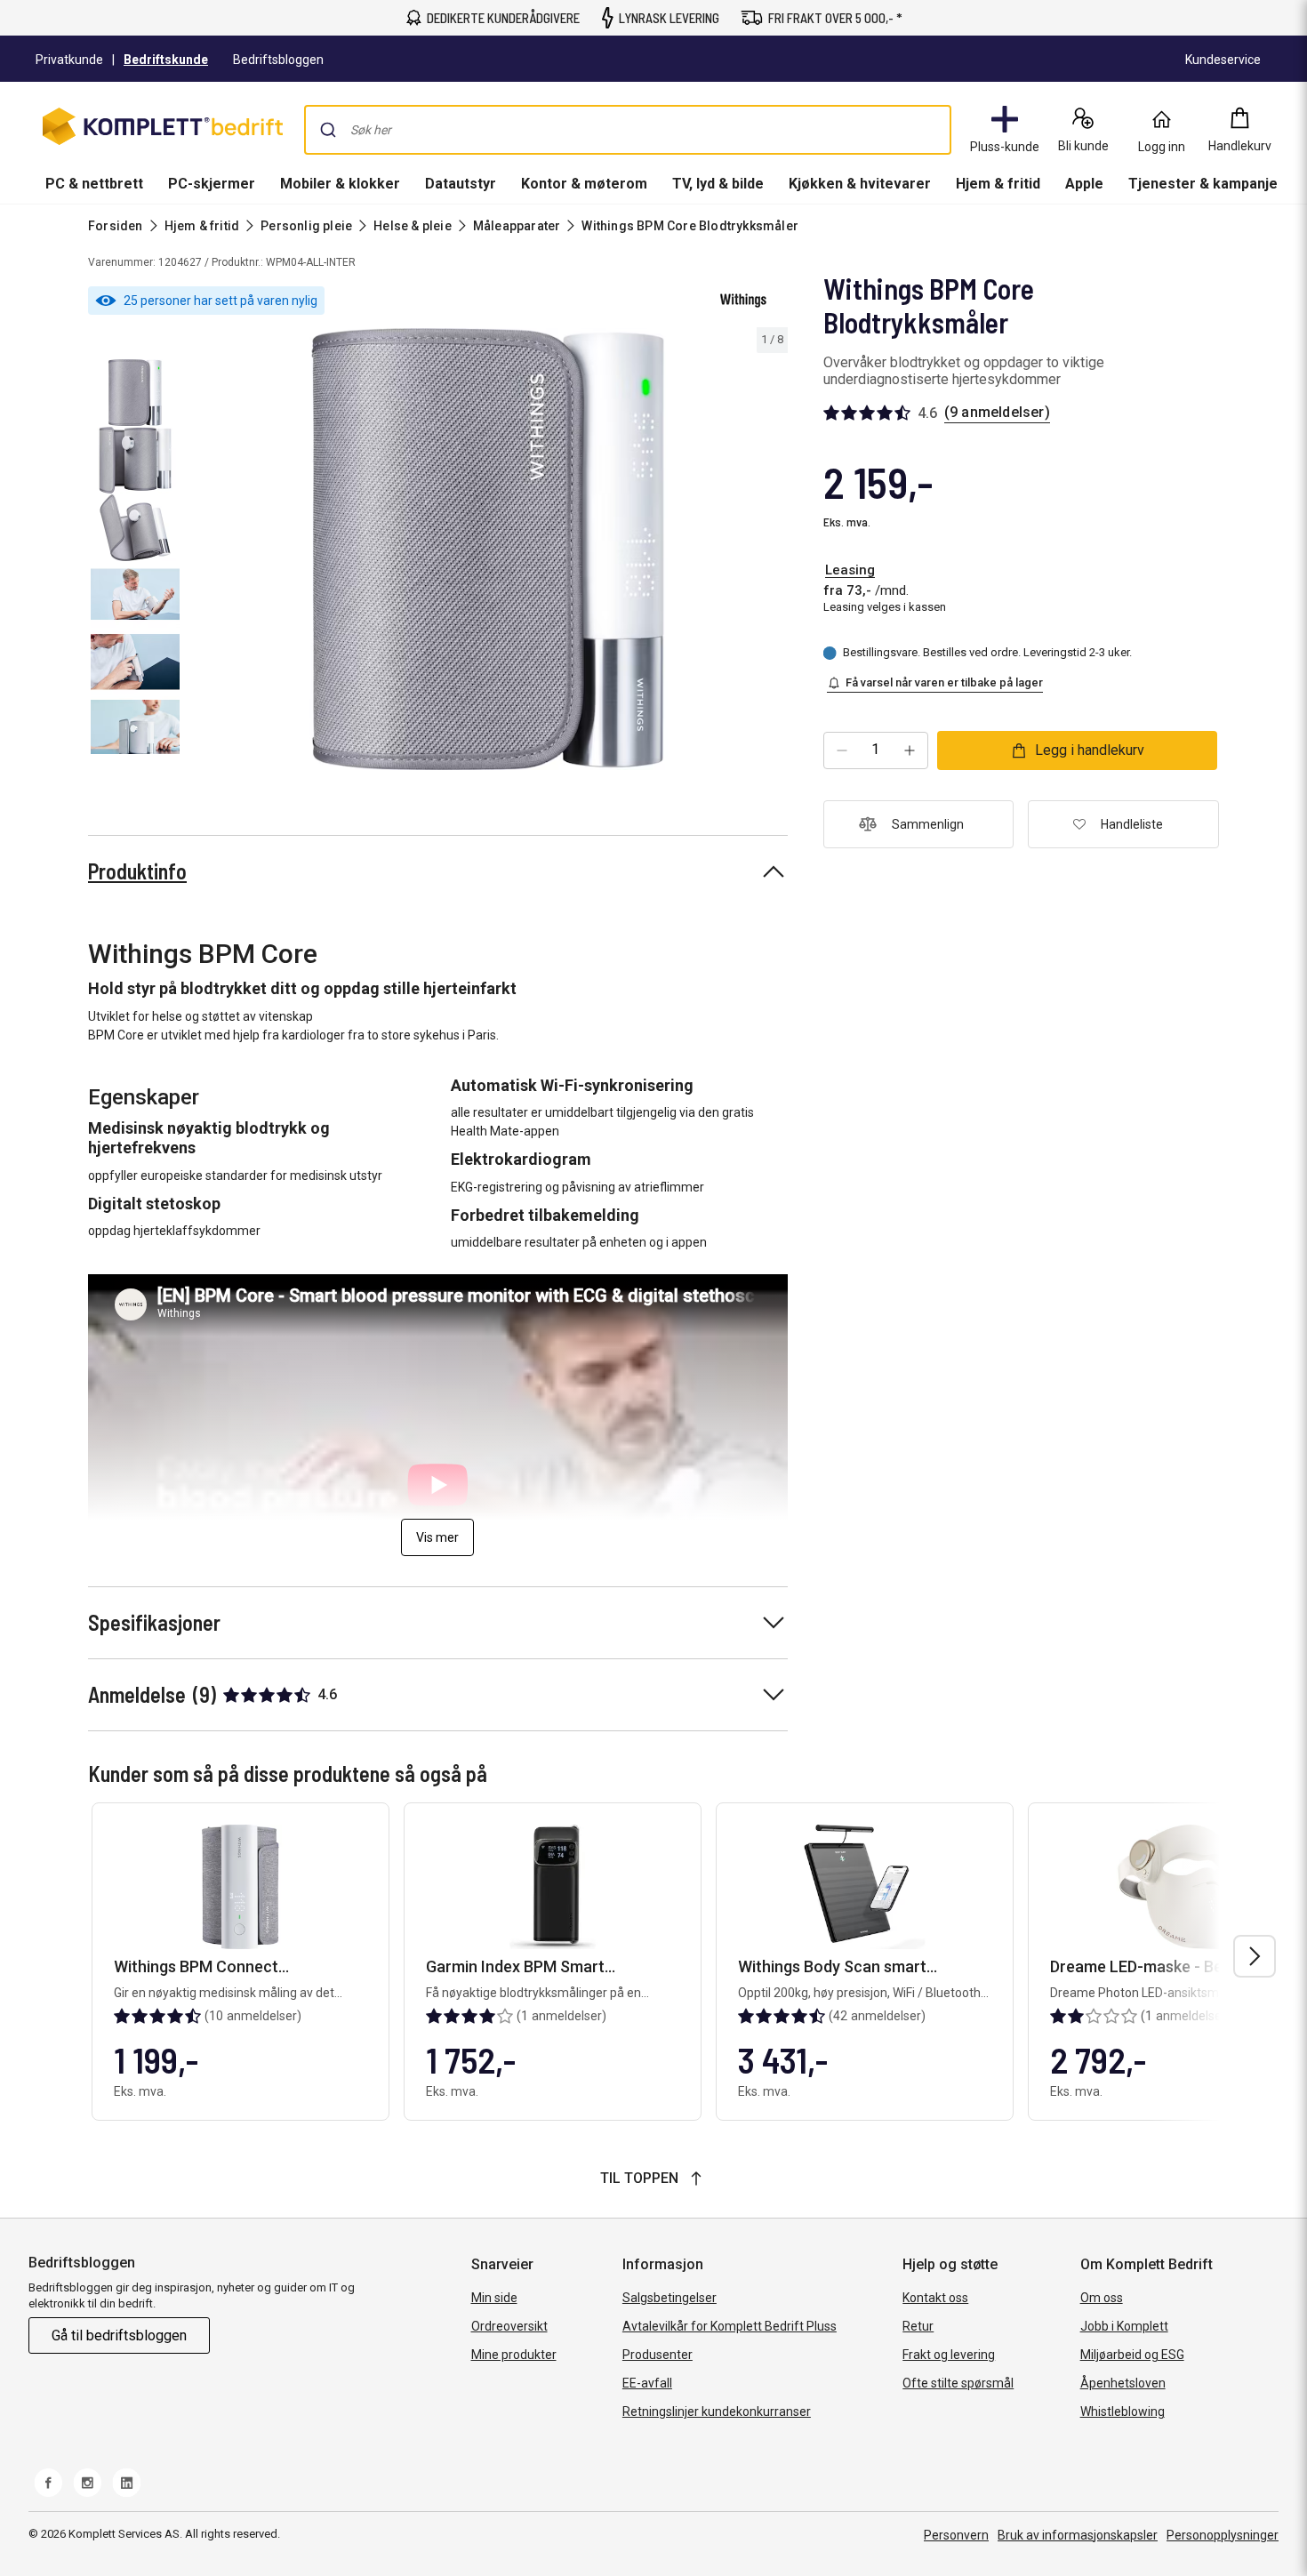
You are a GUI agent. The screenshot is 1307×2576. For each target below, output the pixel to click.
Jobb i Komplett (1124, 2326)
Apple (1084, 184)
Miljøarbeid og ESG (1132, 2355)
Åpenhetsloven (1123, 2383)
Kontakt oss (935, 2298)
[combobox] (628, 130)
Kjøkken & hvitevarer (860, 184)
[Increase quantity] (910, 750)
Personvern (956, 2535)
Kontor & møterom (584, 184)
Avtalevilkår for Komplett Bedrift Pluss (730, 2326)
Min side (494, 2298)
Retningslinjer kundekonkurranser (717, 2411)
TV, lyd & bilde (718, 184)
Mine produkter (514, 2355)
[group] (488, 549)
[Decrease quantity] (842, 750)
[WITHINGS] (743, 301)
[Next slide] (772, 552)
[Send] (328, 130)
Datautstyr (461, 184)
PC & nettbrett (94, 184)
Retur (918, 2326)
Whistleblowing (1123, 2411)
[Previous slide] (203, 552)
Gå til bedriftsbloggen (119, 2335)
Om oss (1102, 2298)
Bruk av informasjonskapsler (1078, 2535)
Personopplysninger (1223, 2535)
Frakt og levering (949, 2355)
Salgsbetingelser (670, 2298)
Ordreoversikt (509, 2326)
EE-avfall (647, 2383)
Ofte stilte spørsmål (958, 2383)
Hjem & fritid (998, 184)
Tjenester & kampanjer (1206, 184)
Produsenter (658, 2355)
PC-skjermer (212, 184)
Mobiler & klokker (340, 184)
